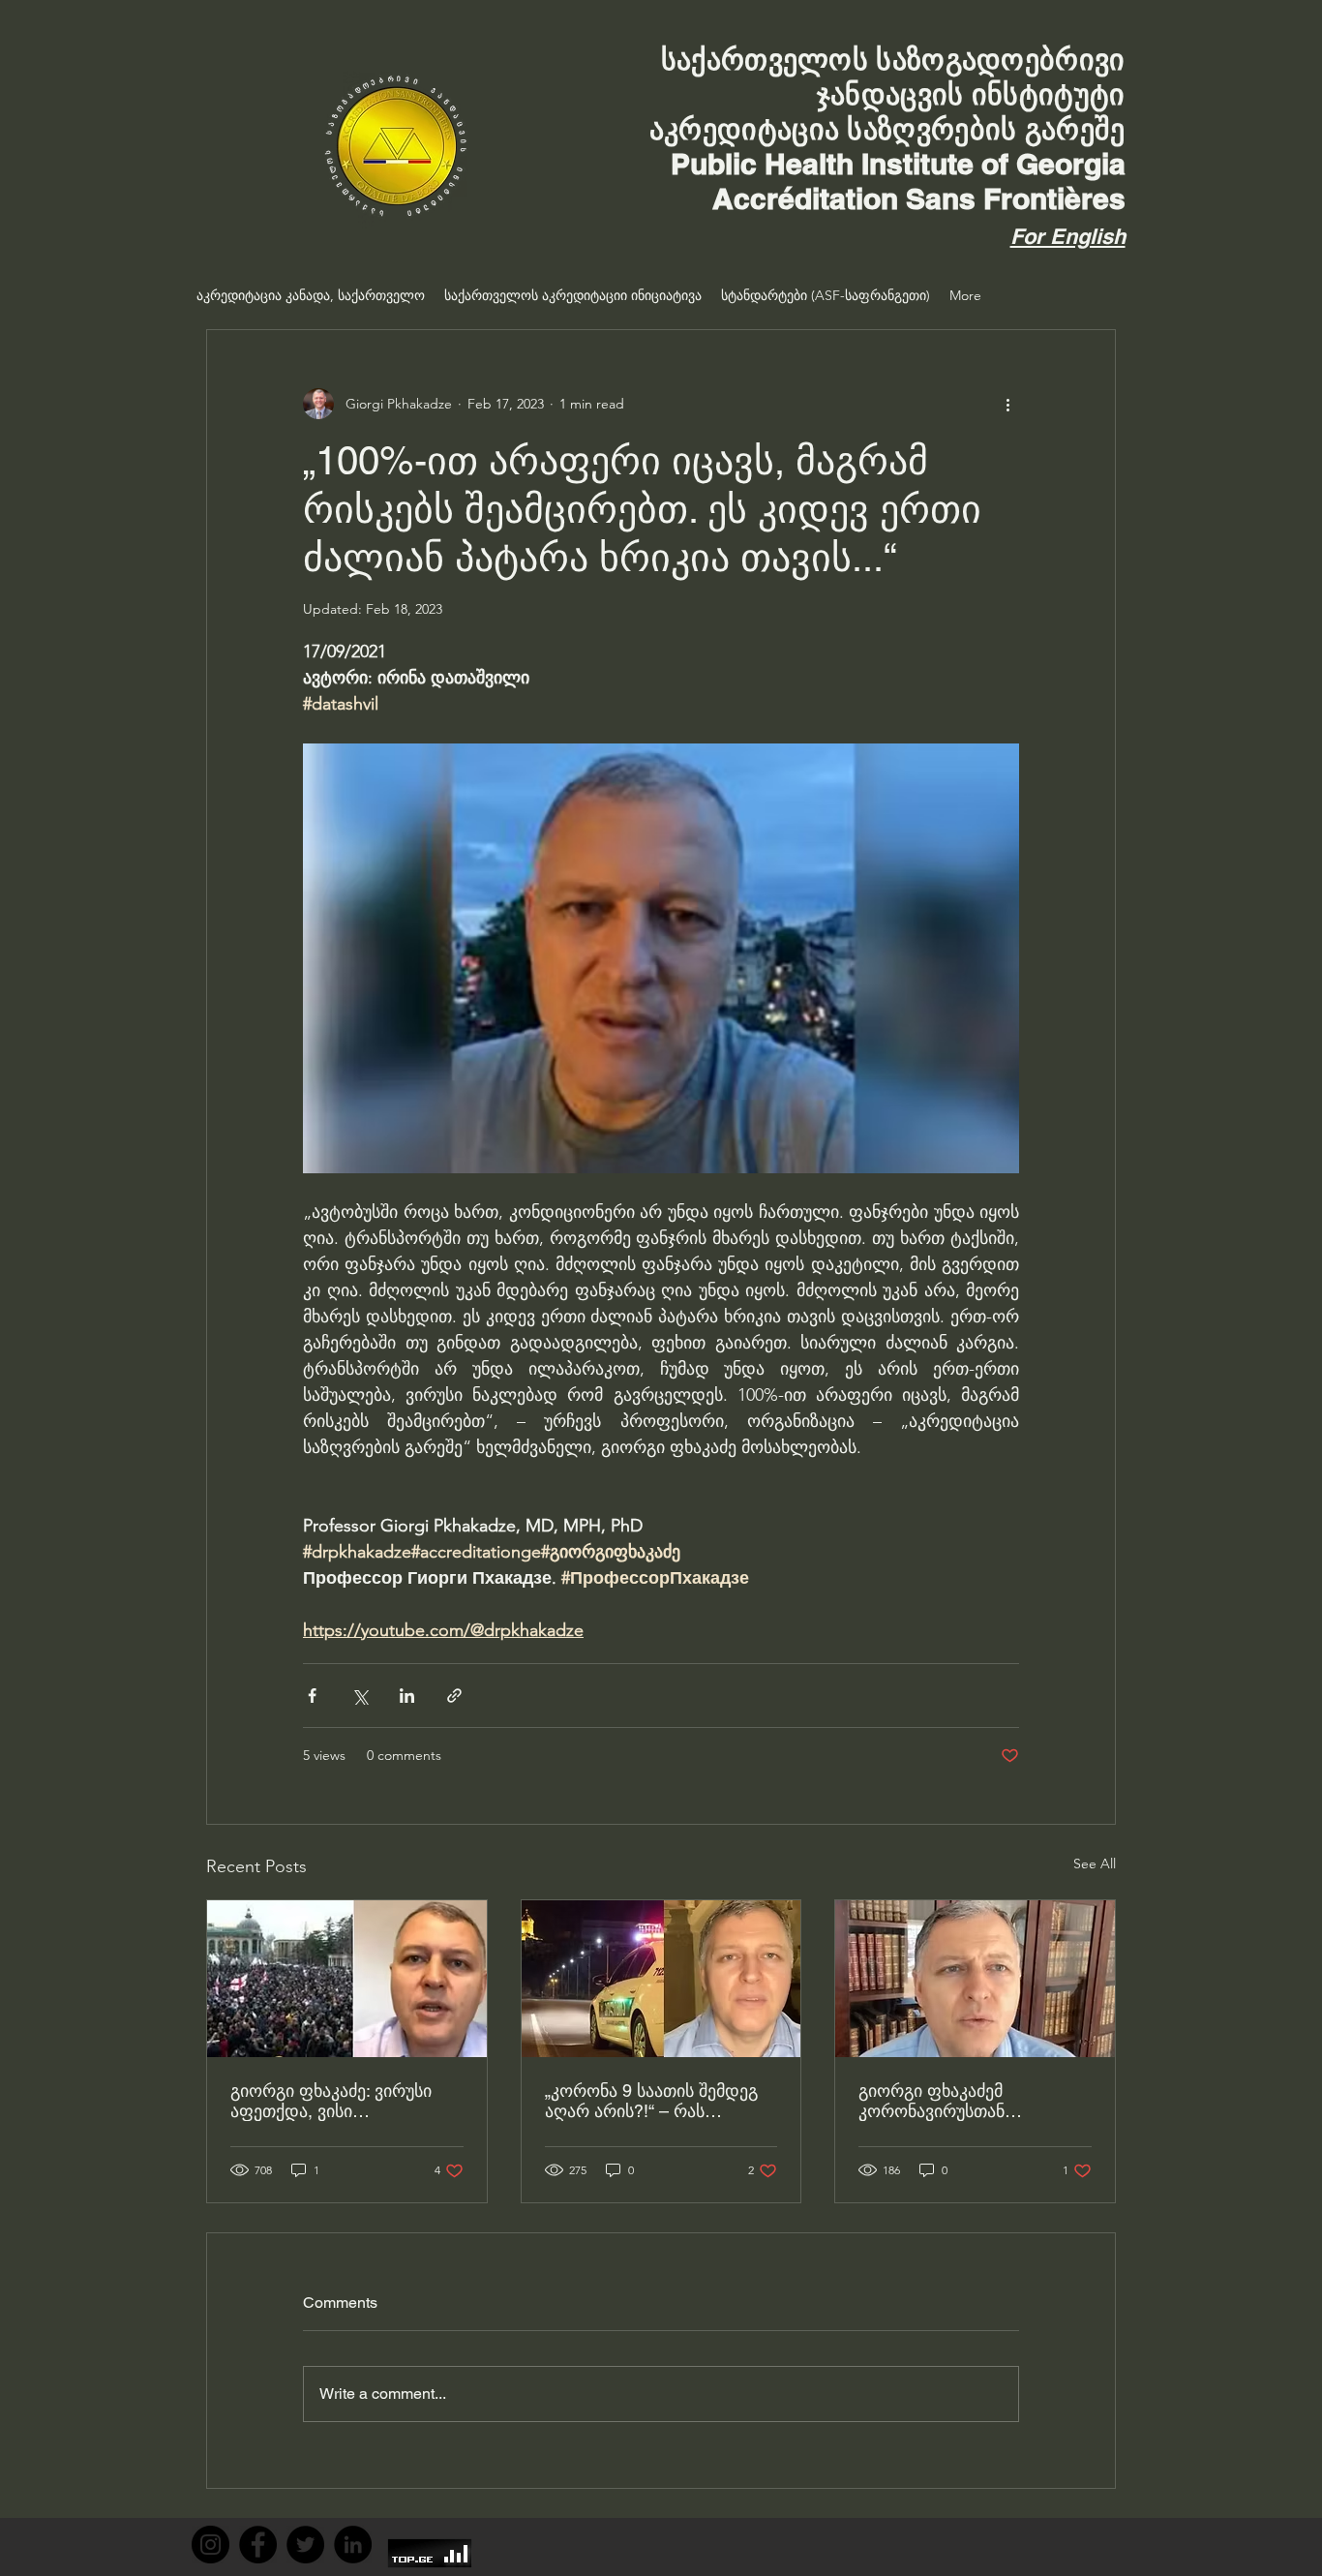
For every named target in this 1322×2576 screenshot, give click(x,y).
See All (1095, 1864)
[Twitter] (305, 2545)
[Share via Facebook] (312, 1696)
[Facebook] (258, 2545)
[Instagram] (210, 2545)
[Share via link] (454, 1696)
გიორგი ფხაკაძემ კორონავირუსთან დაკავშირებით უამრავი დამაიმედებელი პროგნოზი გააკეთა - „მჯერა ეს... (971, 2101)
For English (1068, 236)
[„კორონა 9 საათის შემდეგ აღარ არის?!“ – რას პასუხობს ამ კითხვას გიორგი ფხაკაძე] (661, 1979)
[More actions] (1007, 404)
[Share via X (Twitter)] (360, 1696)
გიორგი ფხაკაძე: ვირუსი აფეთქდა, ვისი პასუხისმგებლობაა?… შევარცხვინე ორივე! (331, 2101)
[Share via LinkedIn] (407, 1696)
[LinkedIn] (353, 2545)
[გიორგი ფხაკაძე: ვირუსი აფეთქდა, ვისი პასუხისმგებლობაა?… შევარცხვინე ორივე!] (347, 1979)
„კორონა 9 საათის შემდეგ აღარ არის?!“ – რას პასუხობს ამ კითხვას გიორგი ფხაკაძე (651, 2101)
